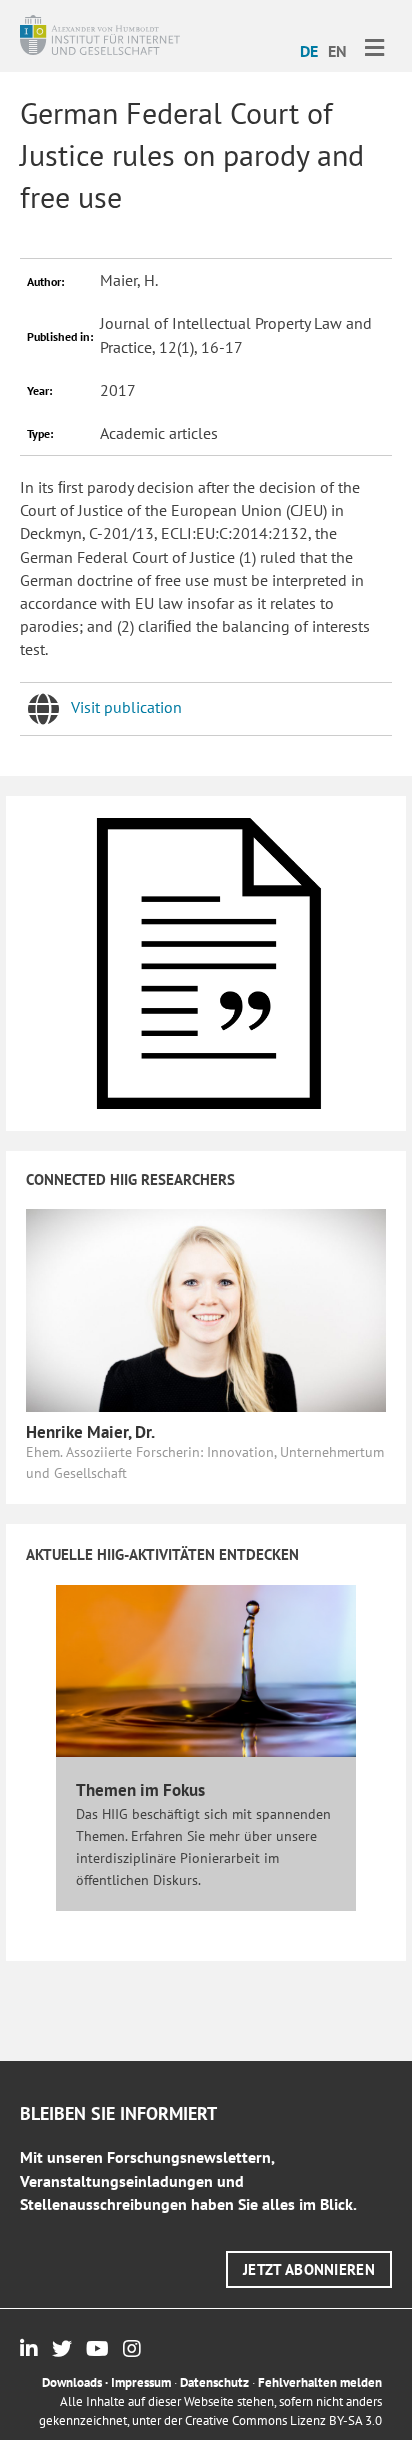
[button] (309, 2269)
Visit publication (126, 707)
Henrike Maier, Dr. (90, 1432)
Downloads (72, 2382)
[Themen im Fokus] (206, 1670)
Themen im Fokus (140, 1790)
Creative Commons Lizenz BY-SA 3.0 (283, 2420)
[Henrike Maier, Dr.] (206, 1309)
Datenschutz (214, 2382)
